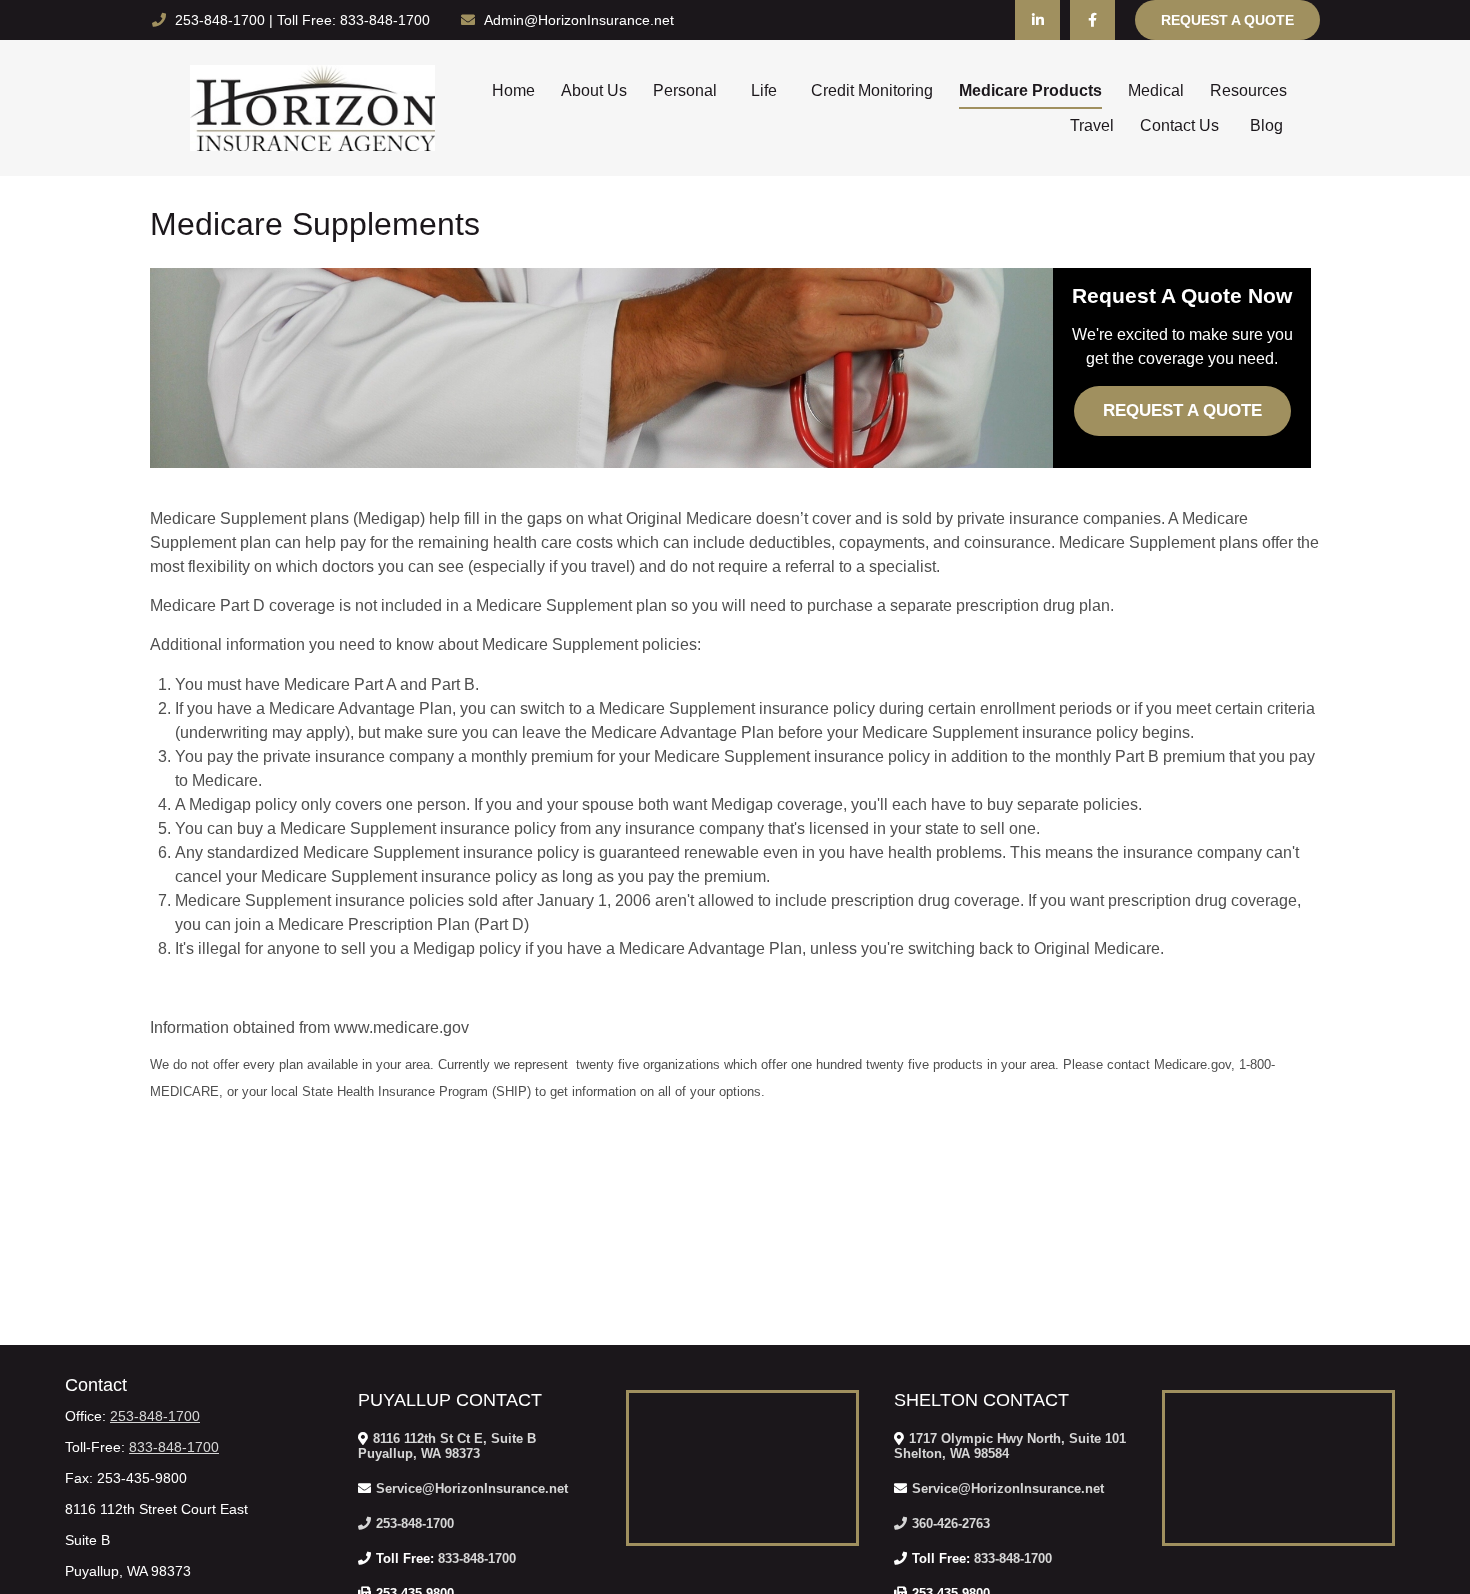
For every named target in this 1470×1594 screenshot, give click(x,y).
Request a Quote (1227, 20)
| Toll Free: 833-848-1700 (349, 20)
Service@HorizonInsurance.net (472, 1488)
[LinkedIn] (1037, 20)
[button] (513, 90)
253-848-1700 (222, 20)
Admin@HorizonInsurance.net (579, 20)
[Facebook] (1092, 20)
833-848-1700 (174, 1447)
